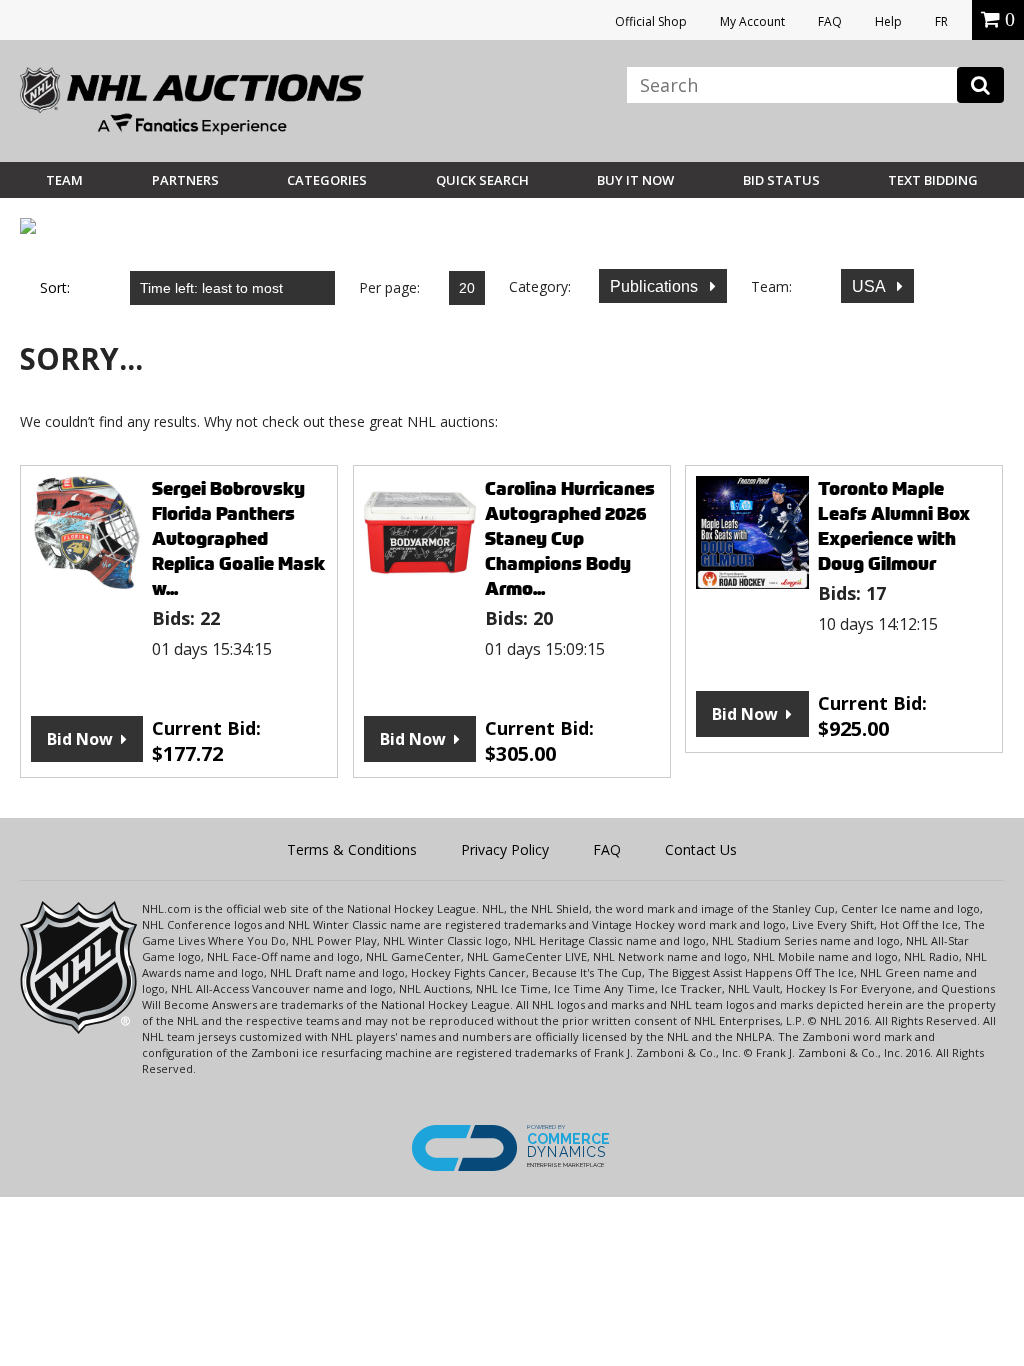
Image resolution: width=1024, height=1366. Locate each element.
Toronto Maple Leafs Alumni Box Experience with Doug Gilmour (894, 526)
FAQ (830, 21)
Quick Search (482, 180)
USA (870, 286)
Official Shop (651, 21)
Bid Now (80, 739)
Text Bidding (933, 180)
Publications (656, 286)
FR (941, 21)
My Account (752, 21)
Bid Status (781, 180)
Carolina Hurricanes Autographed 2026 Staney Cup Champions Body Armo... (570, 538)
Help (888, 21)
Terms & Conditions (352, 849)
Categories (327, 180)
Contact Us (701, 849)
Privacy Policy (505, 849)
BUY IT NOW (635, 180)
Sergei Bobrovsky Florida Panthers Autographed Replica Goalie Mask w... (238, 538)
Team (64, 180)
